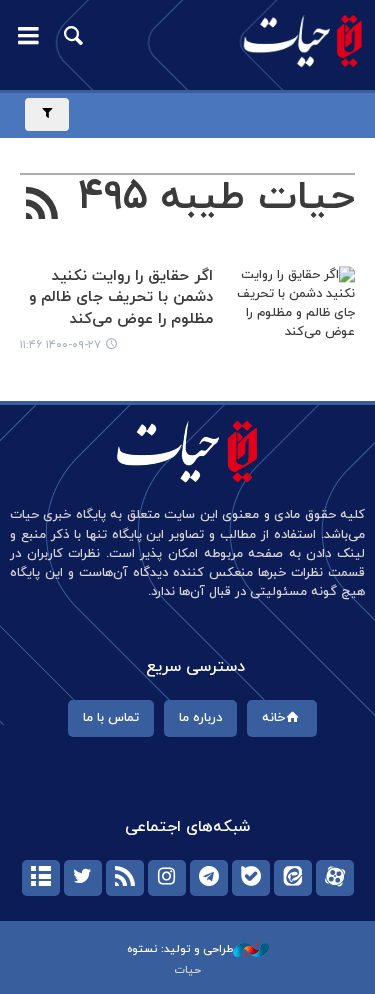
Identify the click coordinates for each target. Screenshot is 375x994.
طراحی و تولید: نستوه (180, 949)
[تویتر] (83, 878)
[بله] (251, 878)
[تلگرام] (209, 878)
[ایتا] (293, 878)
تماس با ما (111, 718)
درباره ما (200, 718)
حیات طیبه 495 (217, 198)
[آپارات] (335, 878)
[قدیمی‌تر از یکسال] (288, 310)
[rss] (125, 878)
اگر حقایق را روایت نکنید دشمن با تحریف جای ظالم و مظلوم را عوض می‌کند (121, 298)
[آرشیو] (41, 878)
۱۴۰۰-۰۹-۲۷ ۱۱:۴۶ (60, 345)
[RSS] (42, 206)
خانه (273, 718)
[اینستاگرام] (167, 878)
